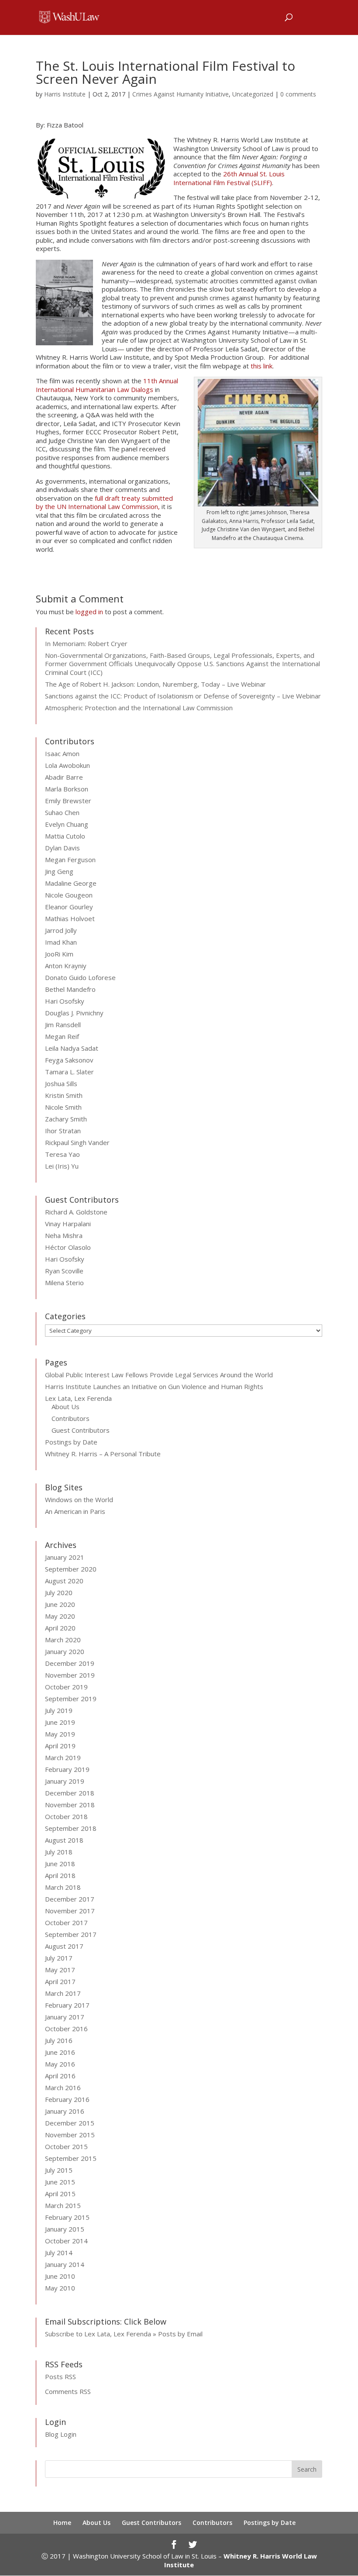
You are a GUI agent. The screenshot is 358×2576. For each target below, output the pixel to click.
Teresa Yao (62, 1154)
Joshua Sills (61, 1083)
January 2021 (65, 1557)
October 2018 (66, 1816)
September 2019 (71, 1699)
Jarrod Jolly (61, 930)
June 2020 (60, 1604)
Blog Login (61, 2434)
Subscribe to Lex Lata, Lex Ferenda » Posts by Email (124, 2334)
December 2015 (70, 2123)
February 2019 (67, 1769)
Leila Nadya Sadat (72, 1048)
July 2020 (59, 1592)
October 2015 (66, 2146)
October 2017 (66, 1923)
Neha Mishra (64, 1235)
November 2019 (70, 1675)
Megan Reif (62, 1036)
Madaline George (71, 883)
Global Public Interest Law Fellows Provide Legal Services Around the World (159, 1375)
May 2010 (60, 2288)
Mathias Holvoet (70, 918)
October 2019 (66, 1687)
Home (62, 2523)
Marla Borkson (67, 789)
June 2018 (60, 1864)
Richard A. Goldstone (76, 1212)
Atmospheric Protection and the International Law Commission (139, 708)
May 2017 (60, 1970)
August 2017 (64, 1946)
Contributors (71, 1418)
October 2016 (66, 2029)
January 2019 (65, 1781)
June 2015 (60, 2182)
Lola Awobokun (67, 765)
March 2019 (63, 1757)
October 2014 (66, 2241)
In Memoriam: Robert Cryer (86, 643)
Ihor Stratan (63, 1131)
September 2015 (71, 2158)
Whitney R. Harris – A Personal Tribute (103, 1454)
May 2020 (60, 1616)
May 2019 (60, 1734)
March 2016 (63, 2088)
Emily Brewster (68, 801)
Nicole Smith (63, 1107)
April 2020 (60, 1628)
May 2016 (60, 2064)
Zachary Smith (66, 1119)
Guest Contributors (81, 1430)
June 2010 (60, 2276)
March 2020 (63, 1640)
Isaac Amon (62, 753)
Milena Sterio (64, 1283)
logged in (89, 612)
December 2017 (70, 1899)
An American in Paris (75, 1511)
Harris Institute (65, 94)
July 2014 (59, 2253)
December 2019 (70, 1663)
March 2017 (63, 1993)
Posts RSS (60, 2377)
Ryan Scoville (64, 1271)
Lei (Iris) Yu (62, 1166)
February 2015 (67, 2217)
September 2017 (71, 1934)
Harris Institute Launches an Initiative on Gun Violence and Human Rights (154, 1386)
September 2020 (71, 1569)
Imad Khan (61, 942)
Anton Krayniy (66, 966)
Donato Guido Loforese (80, 977)
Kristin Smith (64, 1095)
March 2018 (63, 1887)
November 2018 (70, 1805)
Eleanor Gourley (69, 907)
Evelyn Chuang (67, 824)
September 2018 (71, 1828)
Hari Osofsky (65, 1001)
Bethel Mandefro (70, 989)
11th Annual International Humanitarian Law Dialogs (107, 385)
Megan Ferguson (70, 860)
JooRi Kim (59, 954)
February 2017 (67, 2005)
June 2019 (60, 1722)
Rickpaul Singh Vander (77, 1142)
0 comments (298, 94)
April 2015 (60, 2194)
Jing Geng (59, 871)
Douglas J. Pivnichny (74, 1013)
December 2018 (70, 1793)
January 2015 (65, 2229)
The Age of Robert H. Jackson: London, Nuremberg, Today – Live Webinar (155, 684)
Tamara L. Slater (69, 1072)
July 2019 (59, 1710)
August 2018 (64, 1840)
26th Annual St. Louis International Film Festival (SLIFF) (229, 178)
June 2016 (60, 2052)
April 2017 (60, 1981)
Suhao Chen (62, 812)
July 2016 (59, 2040)
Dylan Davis (62, 848)
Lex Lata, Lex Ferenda (78, 1398)
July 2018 (59, 1852)
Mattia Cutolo (65, 836)
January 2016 (65, 2111)
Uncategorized (253, 94)
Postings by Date (71, 1442)
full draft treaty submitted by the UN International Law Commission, (104, 502)
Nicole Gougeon (69, 895)
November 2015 (70, 2135)
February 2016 (67, 2099)
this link (262, 366)
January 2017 (65, 2017)
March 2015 (63, 2205)
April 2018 (60, 1875)
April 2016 (60, 2076)
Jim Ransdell (63, 1025)
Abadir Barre (64, 777)
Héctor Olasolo (68, 1247)
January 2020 (65, 1651)
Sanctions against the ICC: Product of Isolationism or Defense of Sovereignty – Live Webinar (183, 696)
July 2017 (59, 1958)
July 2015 (59, 2170)
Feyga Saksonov (69, 1060)
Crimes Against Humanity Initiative (181, 94)
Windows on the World (79, 1500)
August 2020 (64, 1581)
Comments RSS (68, 2391)
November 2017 (70, 1911)
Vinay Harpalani (68, 1224)
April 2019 (60, 1746)
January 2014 (65, 2264)
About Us (65, 1407)
